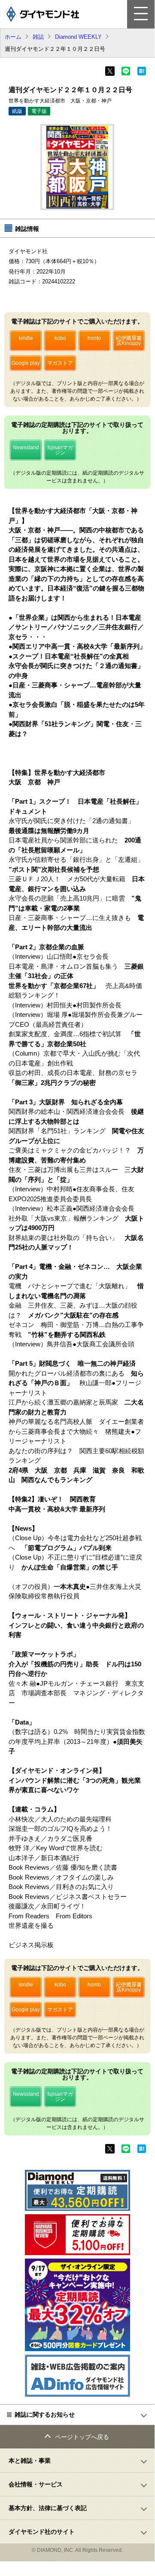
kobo (60, 338)
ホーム (13, 37)
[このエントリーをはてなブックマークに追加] (142, 74)
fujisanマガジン (60, 450)
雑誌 (38, 37)
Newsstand (26, 447)
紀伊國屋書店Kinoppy (129, 341)
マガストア (60, 363)
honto (94, 338)
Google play (26, 363)
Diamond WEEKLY (78, 37)
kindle (26, 338)
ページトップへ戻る (82, 2437)
